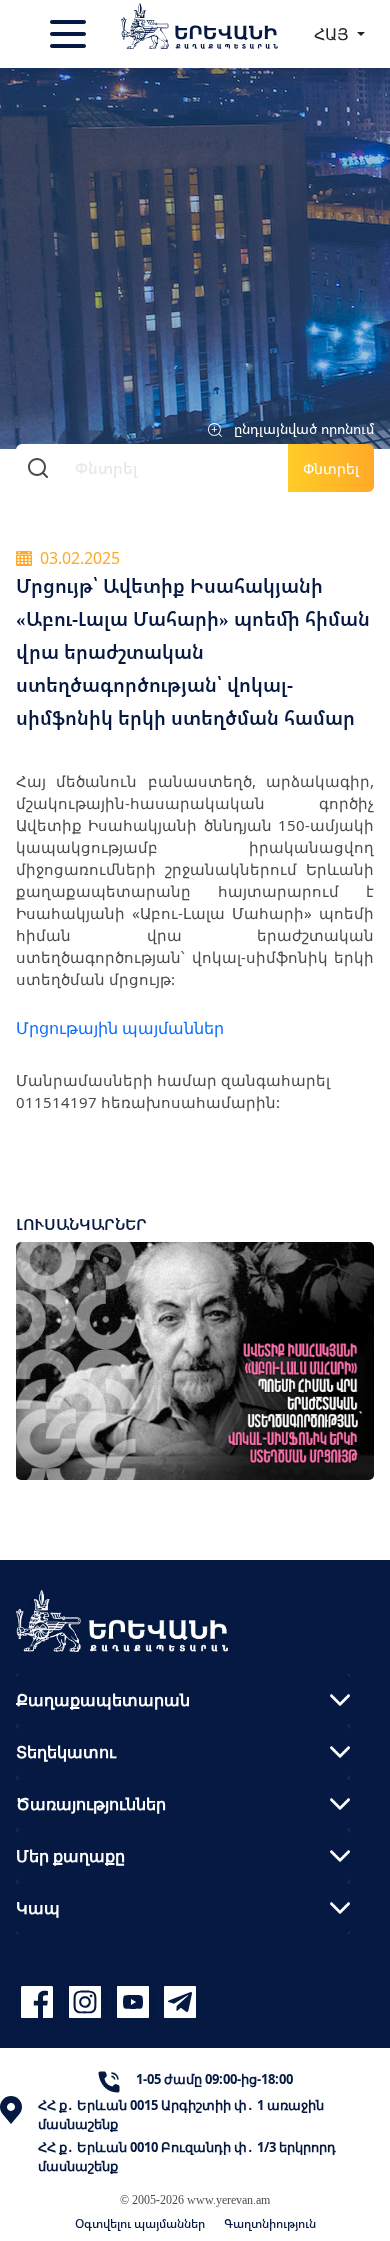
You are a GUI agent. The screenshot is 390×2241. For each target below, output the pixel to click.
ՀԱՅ (333, 34)
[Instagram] (88, 2001)
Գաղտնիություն (270, 2223)
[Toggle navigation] (70, 34)
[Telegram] (178, 2001)
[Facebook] (40, 2001)
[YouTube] (136, 2001)
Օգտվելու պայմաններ (140, 2223)
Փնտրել (331, 468)
